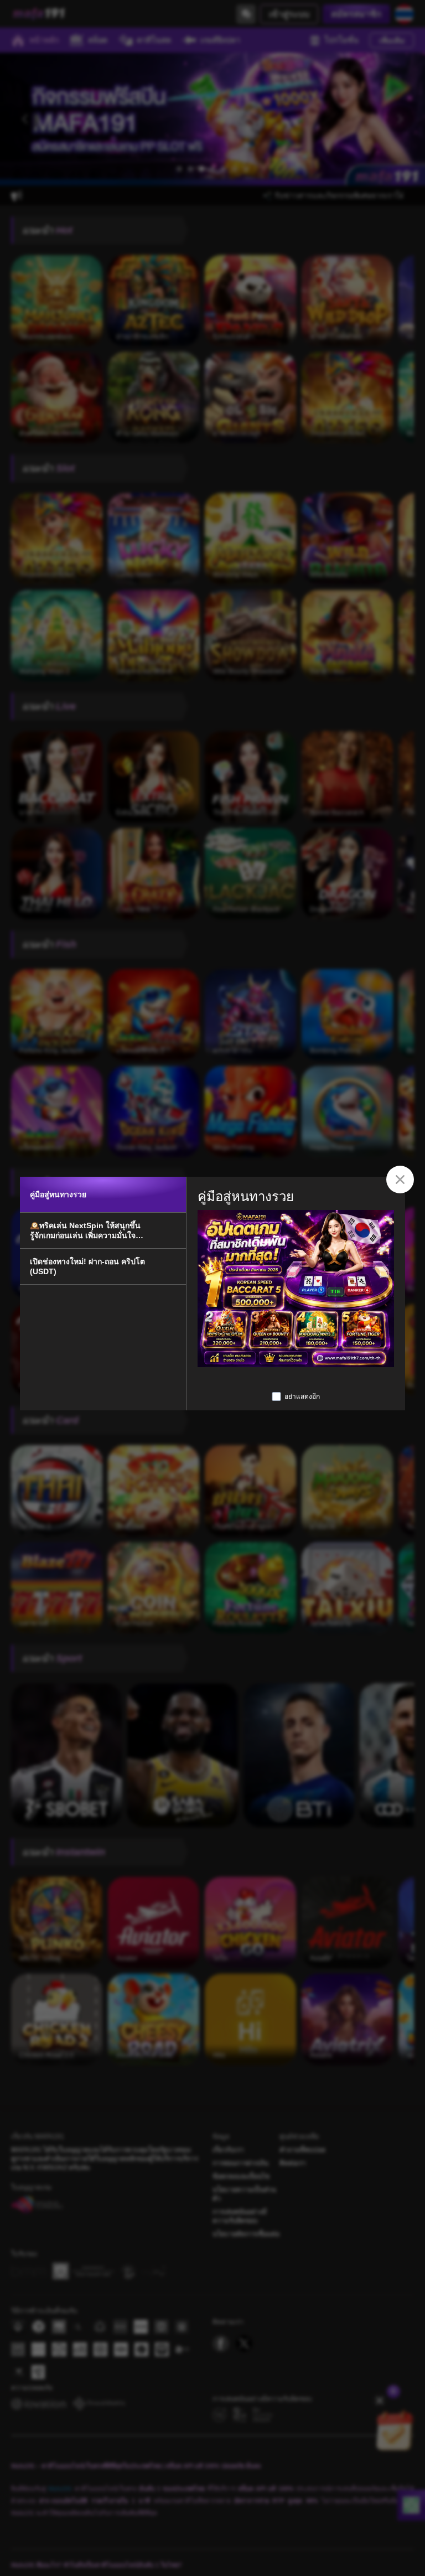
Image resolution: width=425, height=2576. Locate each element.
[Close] (400, 1180)
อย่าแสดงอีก (302, 1396)
